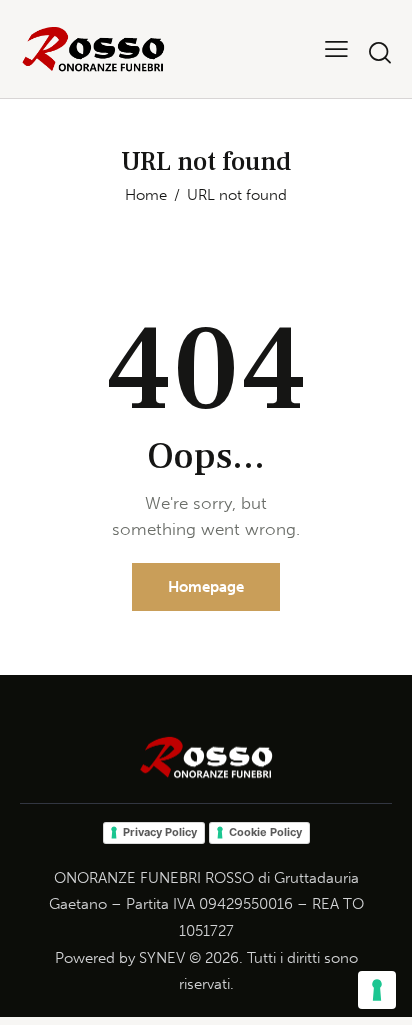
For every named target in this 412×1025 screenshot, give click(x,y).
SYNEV (162, 958)
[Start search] (380, 52)
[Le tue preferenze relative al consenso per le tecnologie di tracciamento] (377, 990)
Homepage (206, 587)
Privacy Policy (160, 832)
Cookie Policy (265, 832)
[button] (336, 48)
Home (146, 195)
